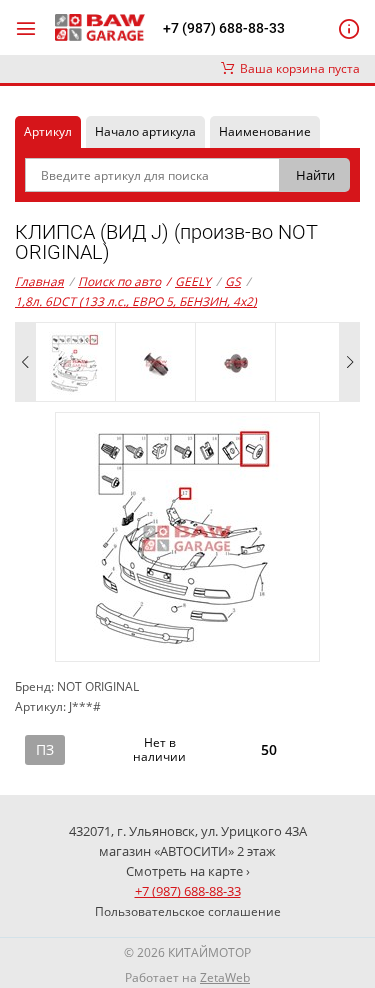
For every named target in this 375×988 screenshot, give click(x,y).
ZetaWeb (225, 977)
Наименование (265, 131)
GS (233, 281)
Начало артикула (145, 131)
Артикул (48, 131)
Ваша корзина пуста (297, 68)
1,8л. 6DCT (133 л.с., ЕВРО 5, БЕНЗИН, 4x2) (136, 301)
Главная (39, 281)
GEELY (188, 281)
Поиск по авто (119, 281)
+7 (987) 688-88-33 (224, 28)
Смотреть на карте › (188, 871)
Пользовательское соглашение (188, 911)
